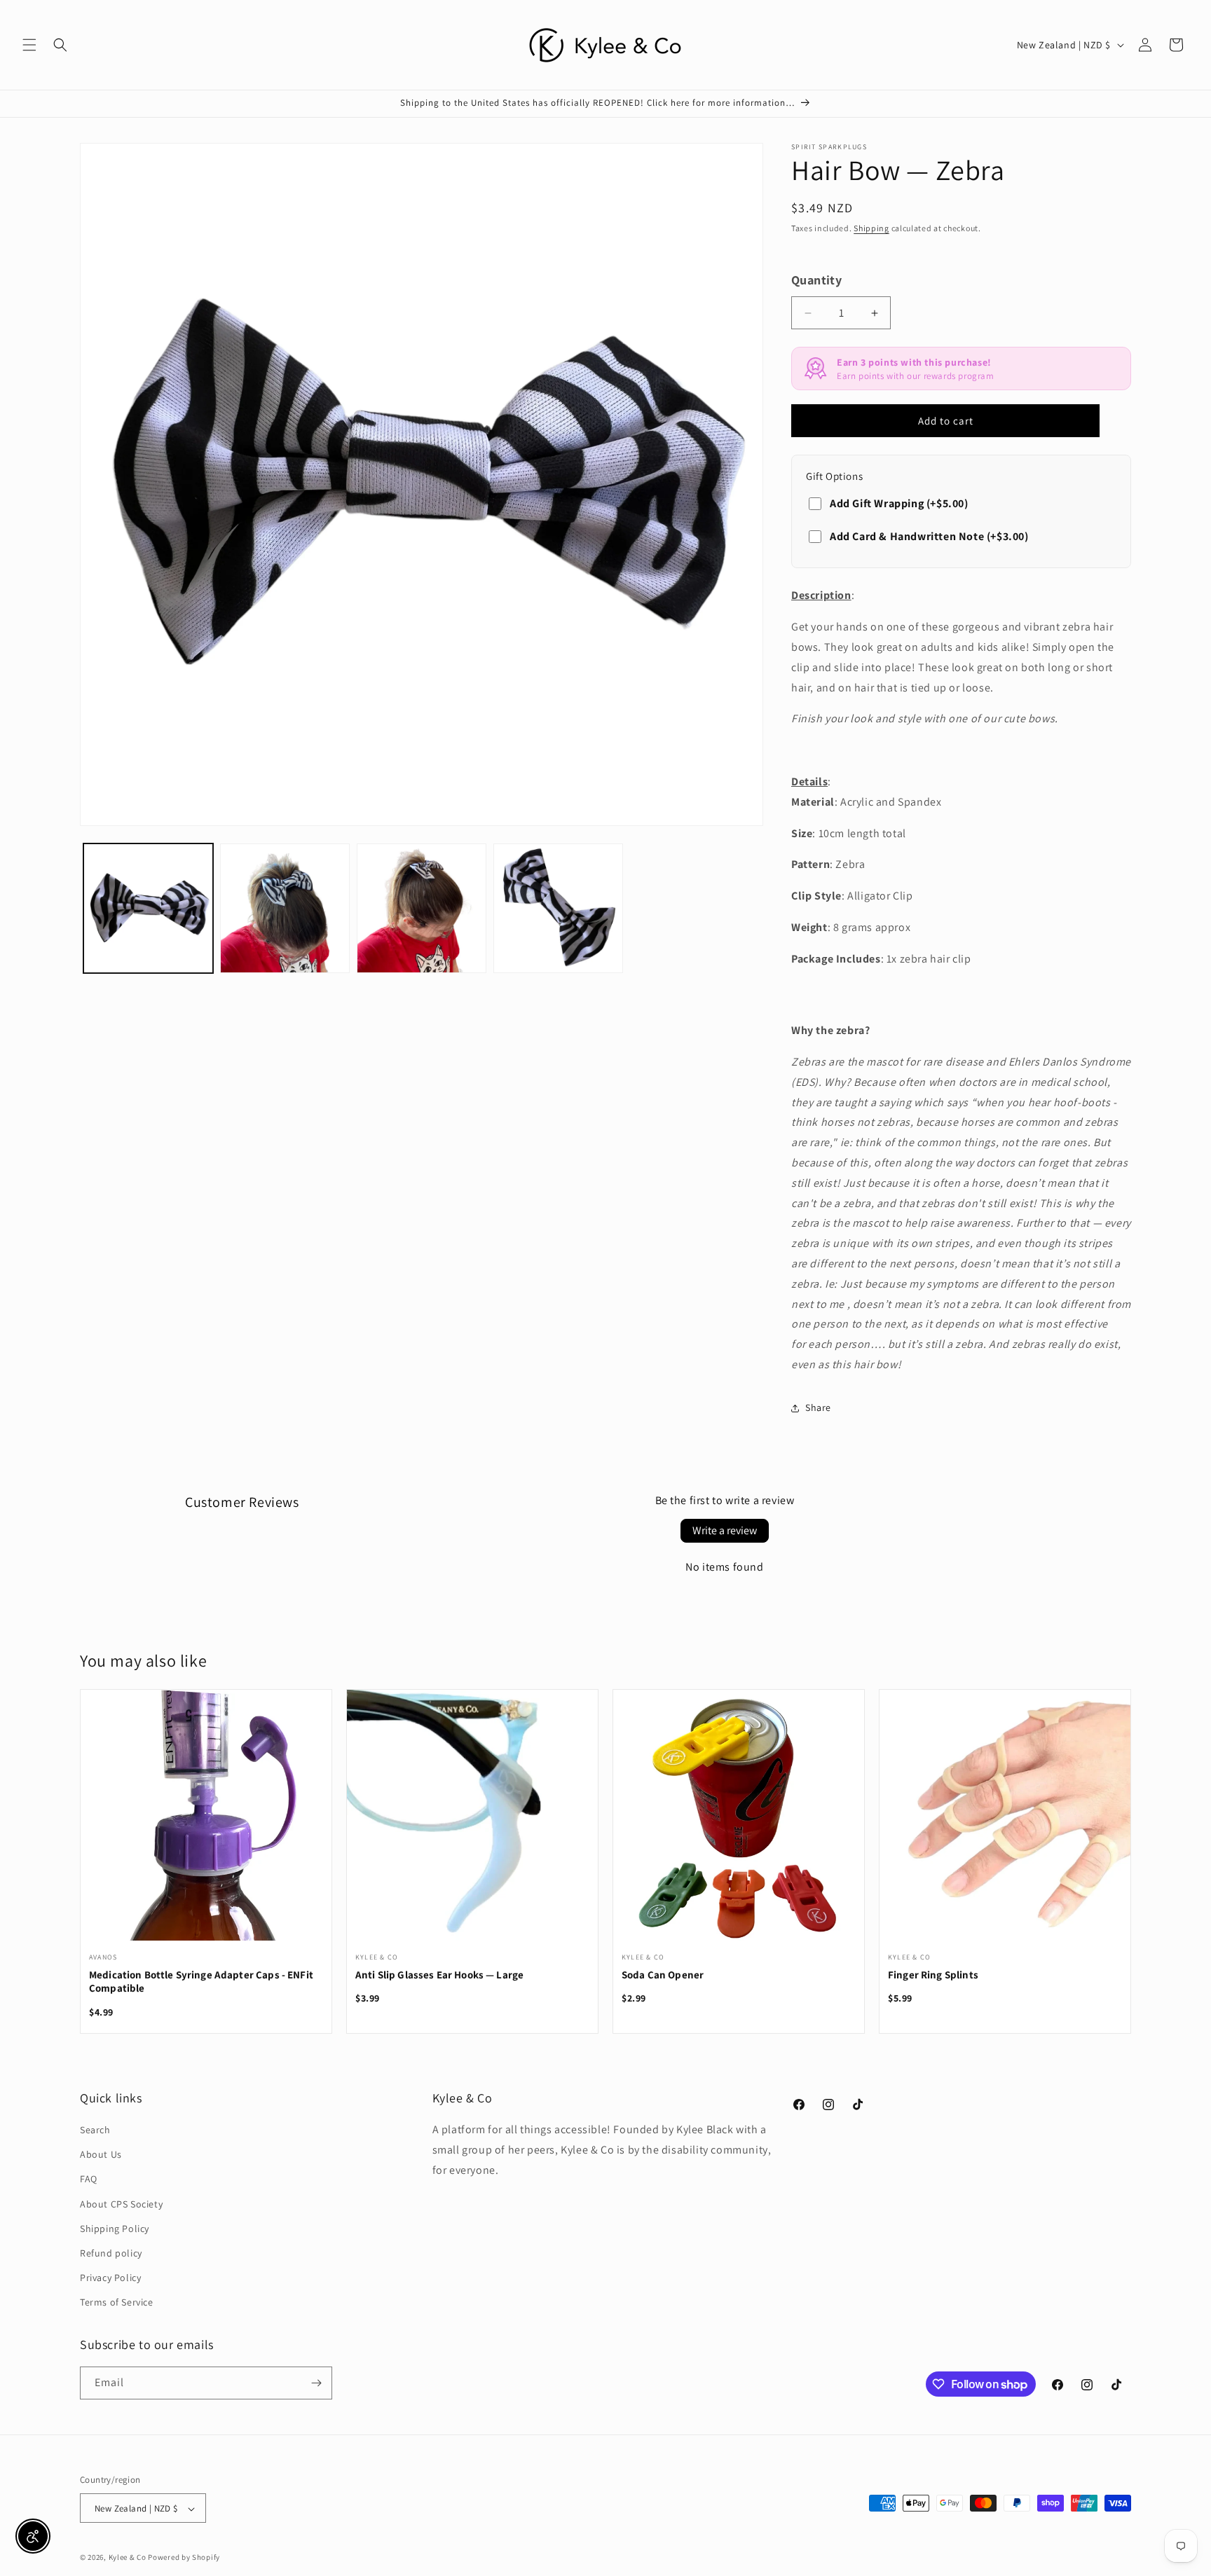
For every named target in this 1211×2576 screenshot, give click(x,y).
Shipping (871, 228)
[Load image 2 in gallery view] (285, 908)
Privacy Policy (110, 2278)
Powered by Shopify (184, 2558)
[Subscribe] (316, 2383)
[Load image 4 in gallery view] (558, 908)
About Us (101, 2154)
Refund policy (111, 2253)
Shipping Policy (115, 2229)
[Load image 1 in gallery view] (148, 908)
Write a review (725, 1530)
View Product (206, 1824)
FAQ (89, 2179)
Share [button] (818, 1407)
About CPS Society (121, 2204)
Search (95, 2130)
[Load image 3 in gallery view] (422, 908)
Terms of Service (117, 2303)
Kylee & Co (128, 2558)
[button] (29, 45)
